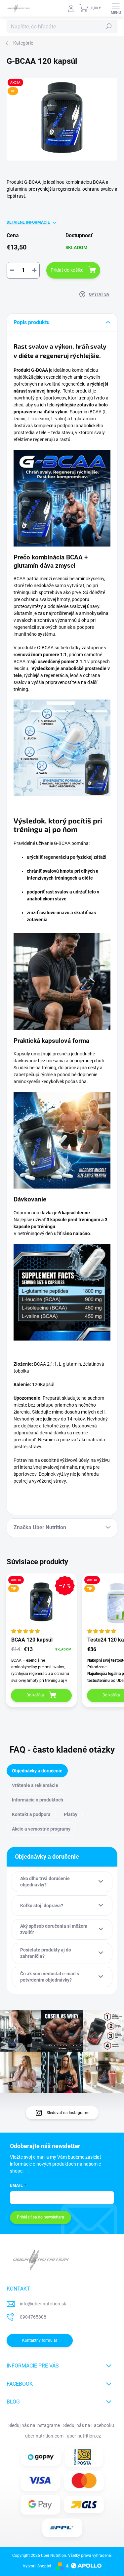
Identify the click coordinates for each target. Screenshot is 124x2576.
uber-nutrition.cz (84, 2436)
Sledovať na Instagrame (68, 2113)
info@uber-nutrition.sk (43, 2304)
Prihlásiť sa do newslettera (41, 2217)
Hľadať (109, 26)
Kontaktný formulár (40, 2340)
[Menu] (116, 8)
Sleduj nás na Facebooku (89, 2425)
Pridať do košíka (67, 270)
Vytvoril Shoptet (37, 2566)
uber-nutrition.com (44, 2436)
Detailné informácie (28, 222)
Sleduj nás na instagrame (34, 2425)
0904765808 (33, 2317)
